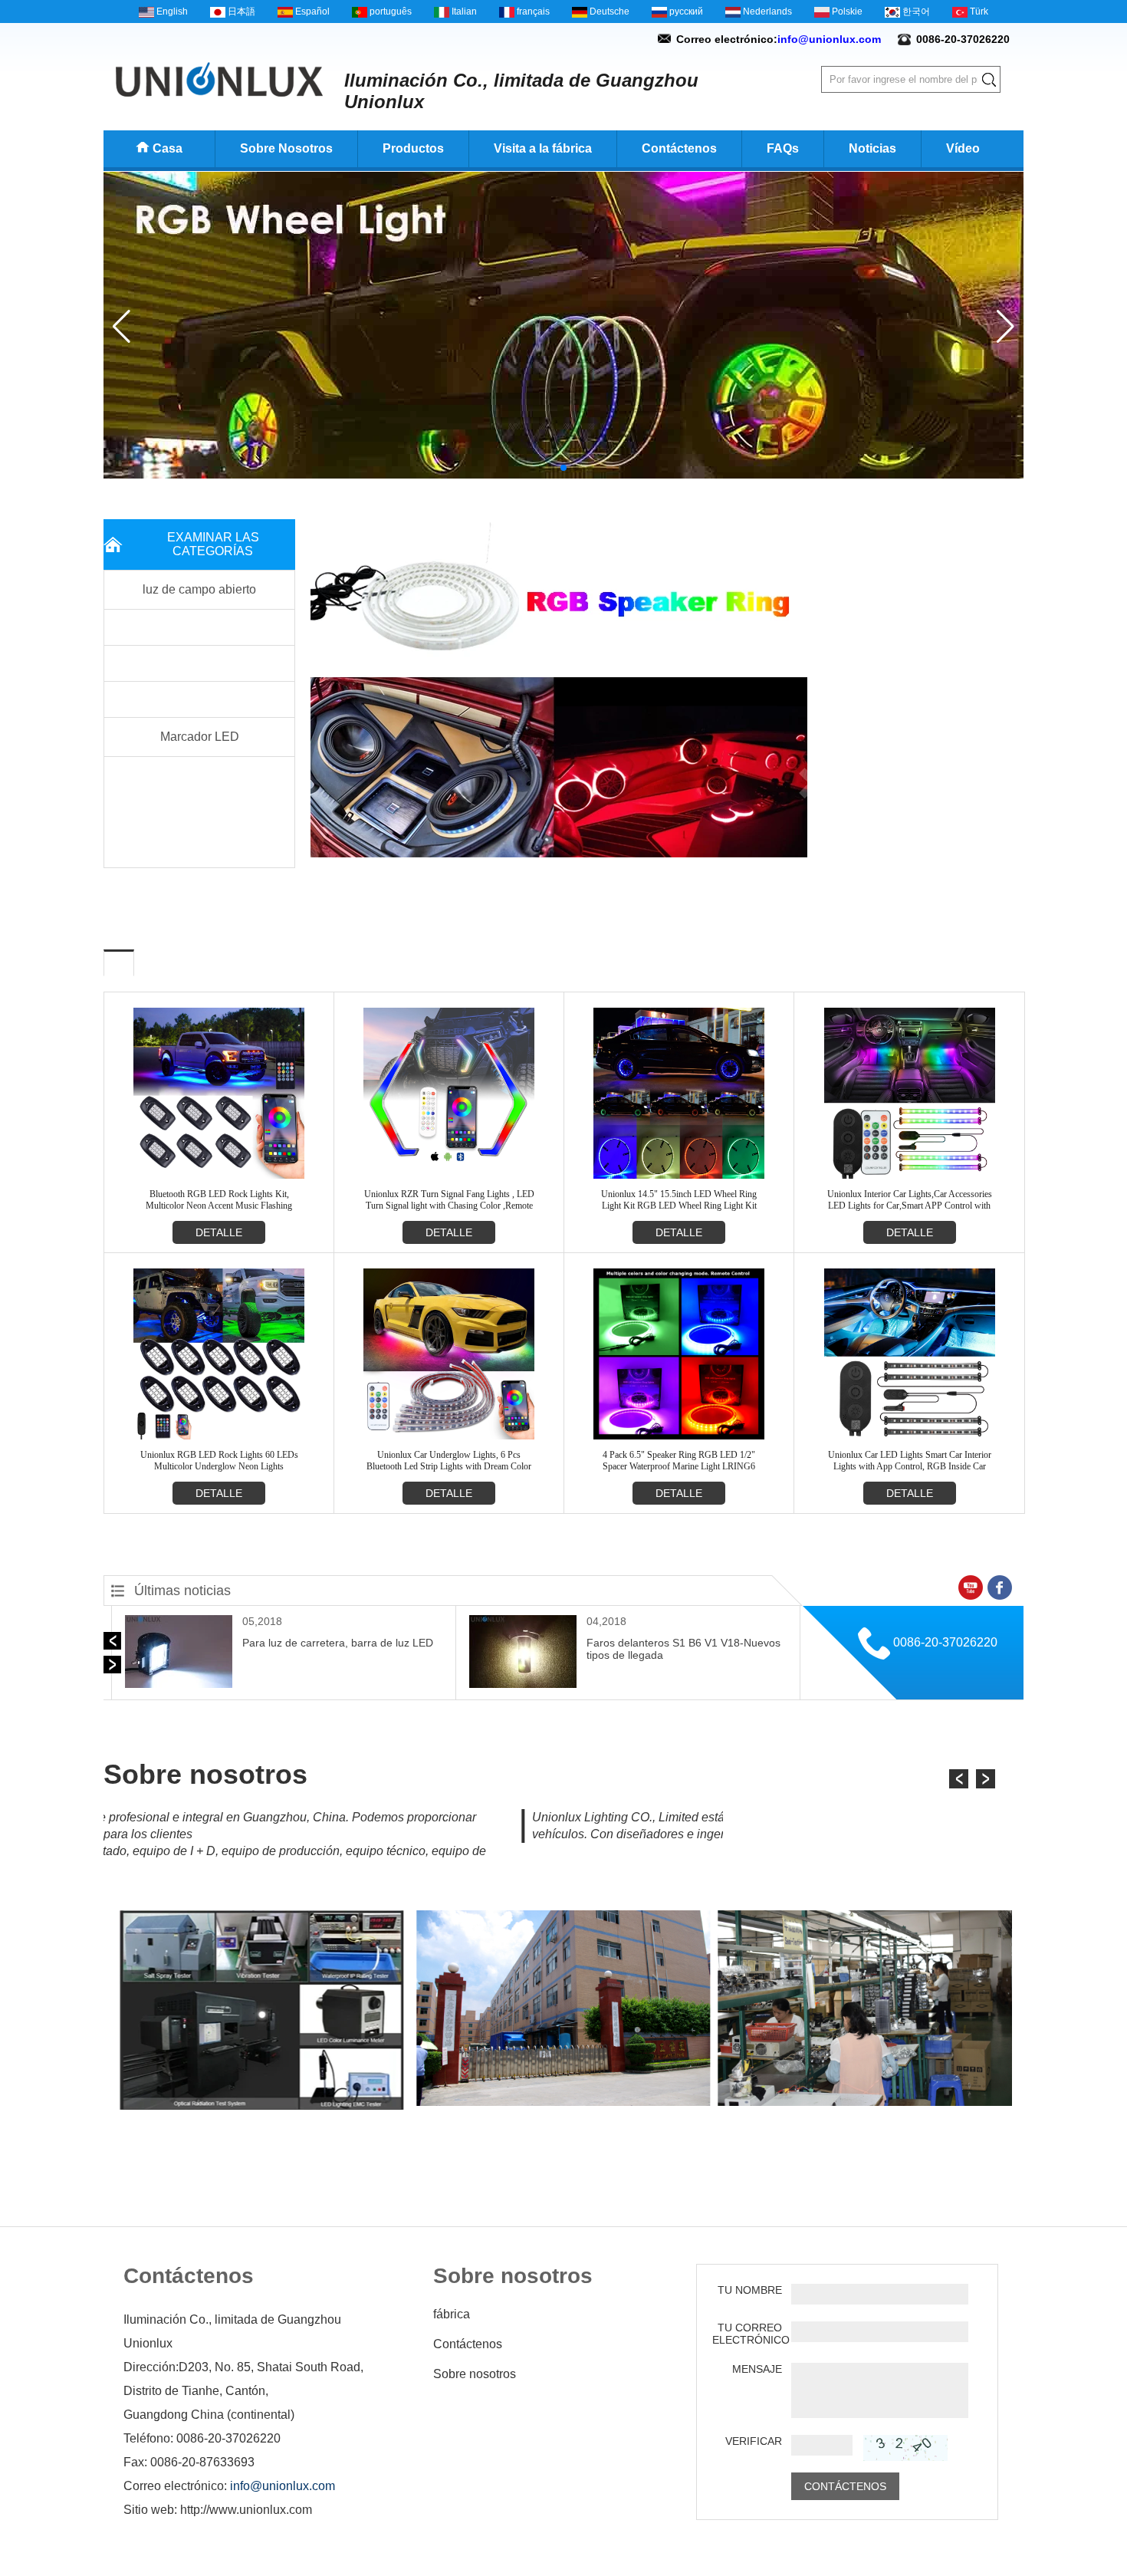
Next (830, 690)
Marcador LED (200, 737)
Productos (413, 148)
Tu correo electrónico (747, 2334)
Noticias (872, 148)
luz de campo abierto (199, 589)
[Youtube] (971, 1587)
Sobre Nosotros (286, 148)
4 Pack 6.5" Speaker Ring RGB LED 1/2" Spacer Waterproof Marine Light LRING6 (679, 1461)
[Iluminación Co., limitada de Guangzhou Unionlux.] (219, 79)
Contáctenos (679, 148)
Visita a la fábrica (543, 148)
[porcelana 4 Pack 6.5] (679, 1436)
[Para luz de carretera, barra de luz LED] (179, 1685)
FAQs (783, 148)
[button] (551, 468)
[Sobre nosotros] (563, 2103)
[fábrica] (262, 2107)
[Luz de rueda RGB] (563, 475)
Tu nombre (750, 2290)
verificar (754, 2441)
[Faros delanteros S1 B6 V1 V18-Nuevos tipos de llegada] (523, 1685)
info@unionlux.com (829, 39)
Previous (287, 690)
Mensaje (757, 2369)
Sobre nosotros (475, 2374)
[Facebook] (1000, 1587)
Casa (168, 148)
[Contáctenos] (865, 2103)
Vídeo (963, 148)
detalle (219, 1232)
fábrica (452, 2314)
